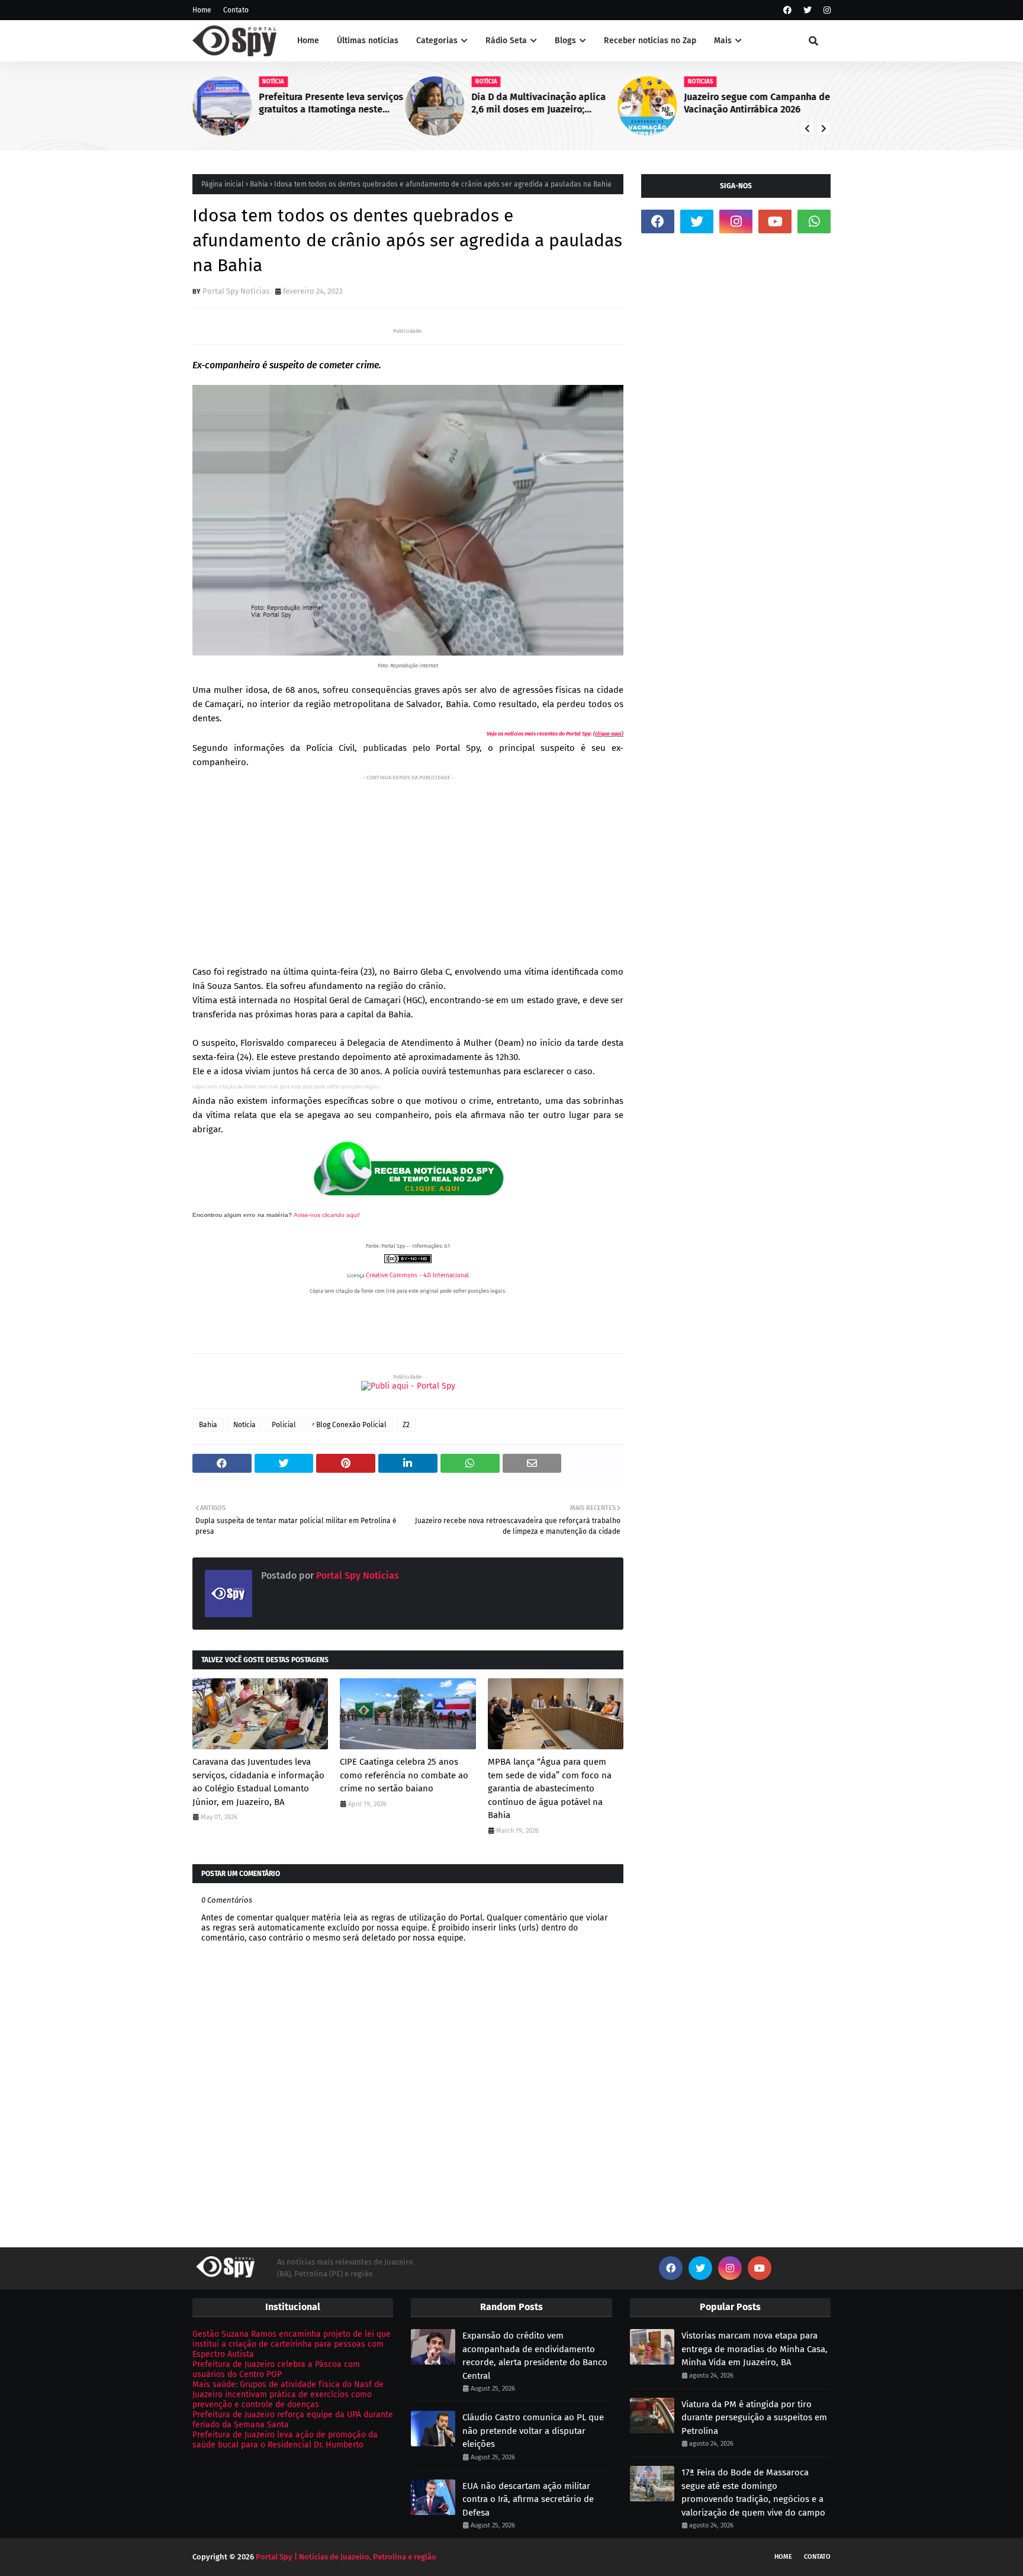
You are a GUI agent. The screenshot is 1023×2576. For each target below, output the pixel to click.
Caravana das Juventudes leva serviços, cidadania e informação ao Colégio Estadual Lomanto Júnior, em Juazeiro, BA (258, 1782)
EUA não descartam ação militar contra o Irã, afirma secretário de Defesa (528, 2499)
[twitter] (808, 10)
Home (202, 10)
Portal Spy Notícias (236, 291)
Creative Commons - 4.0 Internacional (417, 1276)
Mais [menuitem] (723, 41)
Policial (284, 1425)
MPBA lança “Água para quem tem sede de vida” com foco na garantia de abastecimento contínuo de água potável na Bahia (550, 1788)
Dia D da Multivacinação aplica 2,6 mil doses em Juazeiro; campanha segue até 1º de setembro (538, 104)
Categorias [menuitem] (437, 41)
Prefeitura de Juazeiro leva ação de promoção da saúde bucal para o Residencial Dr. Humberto (285, 2440)
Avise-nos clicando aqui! (327, 1215)
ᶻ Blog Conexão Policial (349, 1425)
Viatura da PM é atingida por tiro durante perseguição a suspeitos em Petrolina (754, 2418)
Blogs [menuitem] (565, 41)
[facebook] (787, 10)
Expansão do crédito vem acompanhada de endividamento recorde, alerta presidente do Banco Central (535, 2356)
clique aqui (608, 734)
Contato (236, 10)
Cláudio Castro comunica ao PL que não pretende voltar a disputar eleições (533, 2431)
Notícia (245, 1425)
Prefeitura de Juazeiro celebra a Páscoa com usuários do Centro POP (276, 2369)
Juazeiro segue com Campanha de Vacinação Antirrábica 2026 (757, 103)
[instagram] (826, 10)
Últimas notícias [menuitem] (368, 41)
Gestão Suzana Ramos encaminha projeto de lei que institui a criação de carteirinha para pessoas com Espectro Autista (292, 2344)
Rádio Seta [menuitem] (506, 41)
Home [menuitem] (308, 41)
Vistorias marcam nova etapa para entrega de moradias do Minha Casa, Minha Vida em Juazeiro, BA (755, 2349)
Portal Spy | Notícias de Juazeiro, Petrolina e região (346, 2557)
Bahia (259, 184)
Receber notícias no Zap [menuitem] (650, 41)
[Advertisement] (408, 868)
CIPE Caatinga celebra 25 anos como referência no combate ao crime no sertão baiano (404, 1775)
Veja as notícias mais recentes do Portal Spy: (539, 734)
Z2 (406, 1425)
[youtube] (775, 221)
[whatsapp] (814, 221)
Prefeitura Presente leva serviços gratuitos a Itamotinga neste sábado (331, 104)
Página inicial (223, 184)
